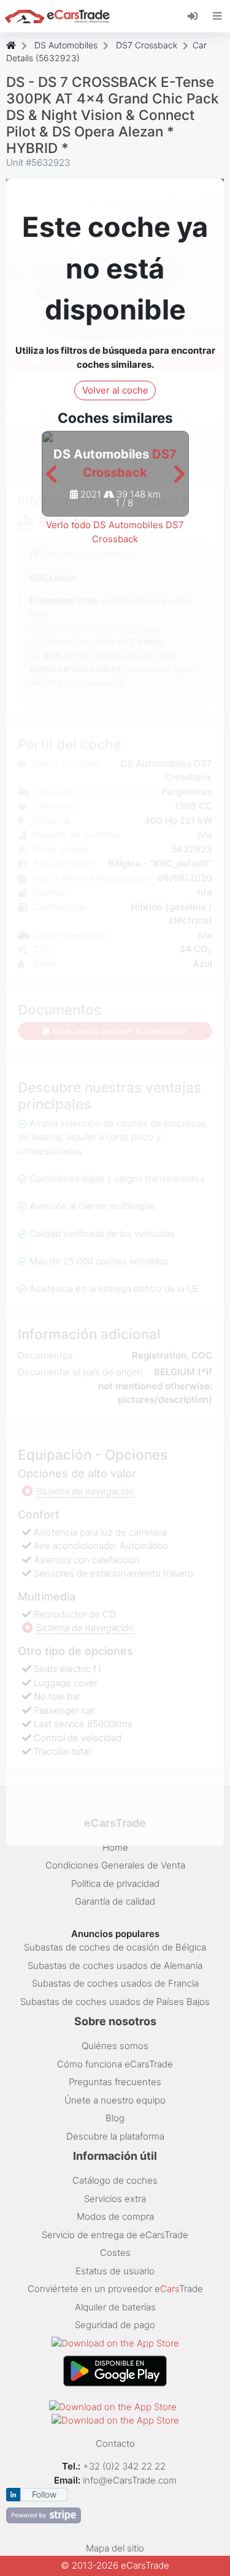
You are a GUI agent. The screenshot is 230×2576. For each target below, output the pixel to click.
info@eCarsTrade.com (130, 2480)
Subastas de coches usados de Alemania (115, 1966)
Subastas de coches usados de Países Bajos (115, 2002)
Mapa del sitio (115, 2548)
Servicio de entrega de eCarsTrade (115, 2235)
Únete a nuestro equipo (115, 2100)
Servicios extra (115, 2199)
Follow (44, 2494)
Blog (115, 2118)
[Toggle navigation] (217, 16)
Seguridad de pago (115, 2325)
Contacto (115, 2443)
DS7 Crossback (147, 45)
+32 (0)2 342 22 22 (125, 2466)
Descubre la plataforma (115, 2136)
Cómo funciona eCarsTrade (115, 2064)
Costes (115, 2253)
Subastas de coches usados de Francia (115, 1983)
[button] (51, 475)
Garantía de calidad (115, 1901)
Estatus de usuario (115, 2271)
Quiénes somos (115, 2046)
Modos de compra (115, 2216)
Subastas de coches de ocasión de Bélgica (115, 1947)
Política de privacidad (115, 1883)
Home (115, 1847)
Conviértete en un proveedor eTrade (115, 2289)
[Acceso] (197, 15)
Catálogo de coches (115, 2180)
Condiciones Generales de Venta (115, 1865)
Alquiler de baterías (115, 2307)
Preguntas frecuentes (115, 2082)
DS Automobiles (66, 45)
